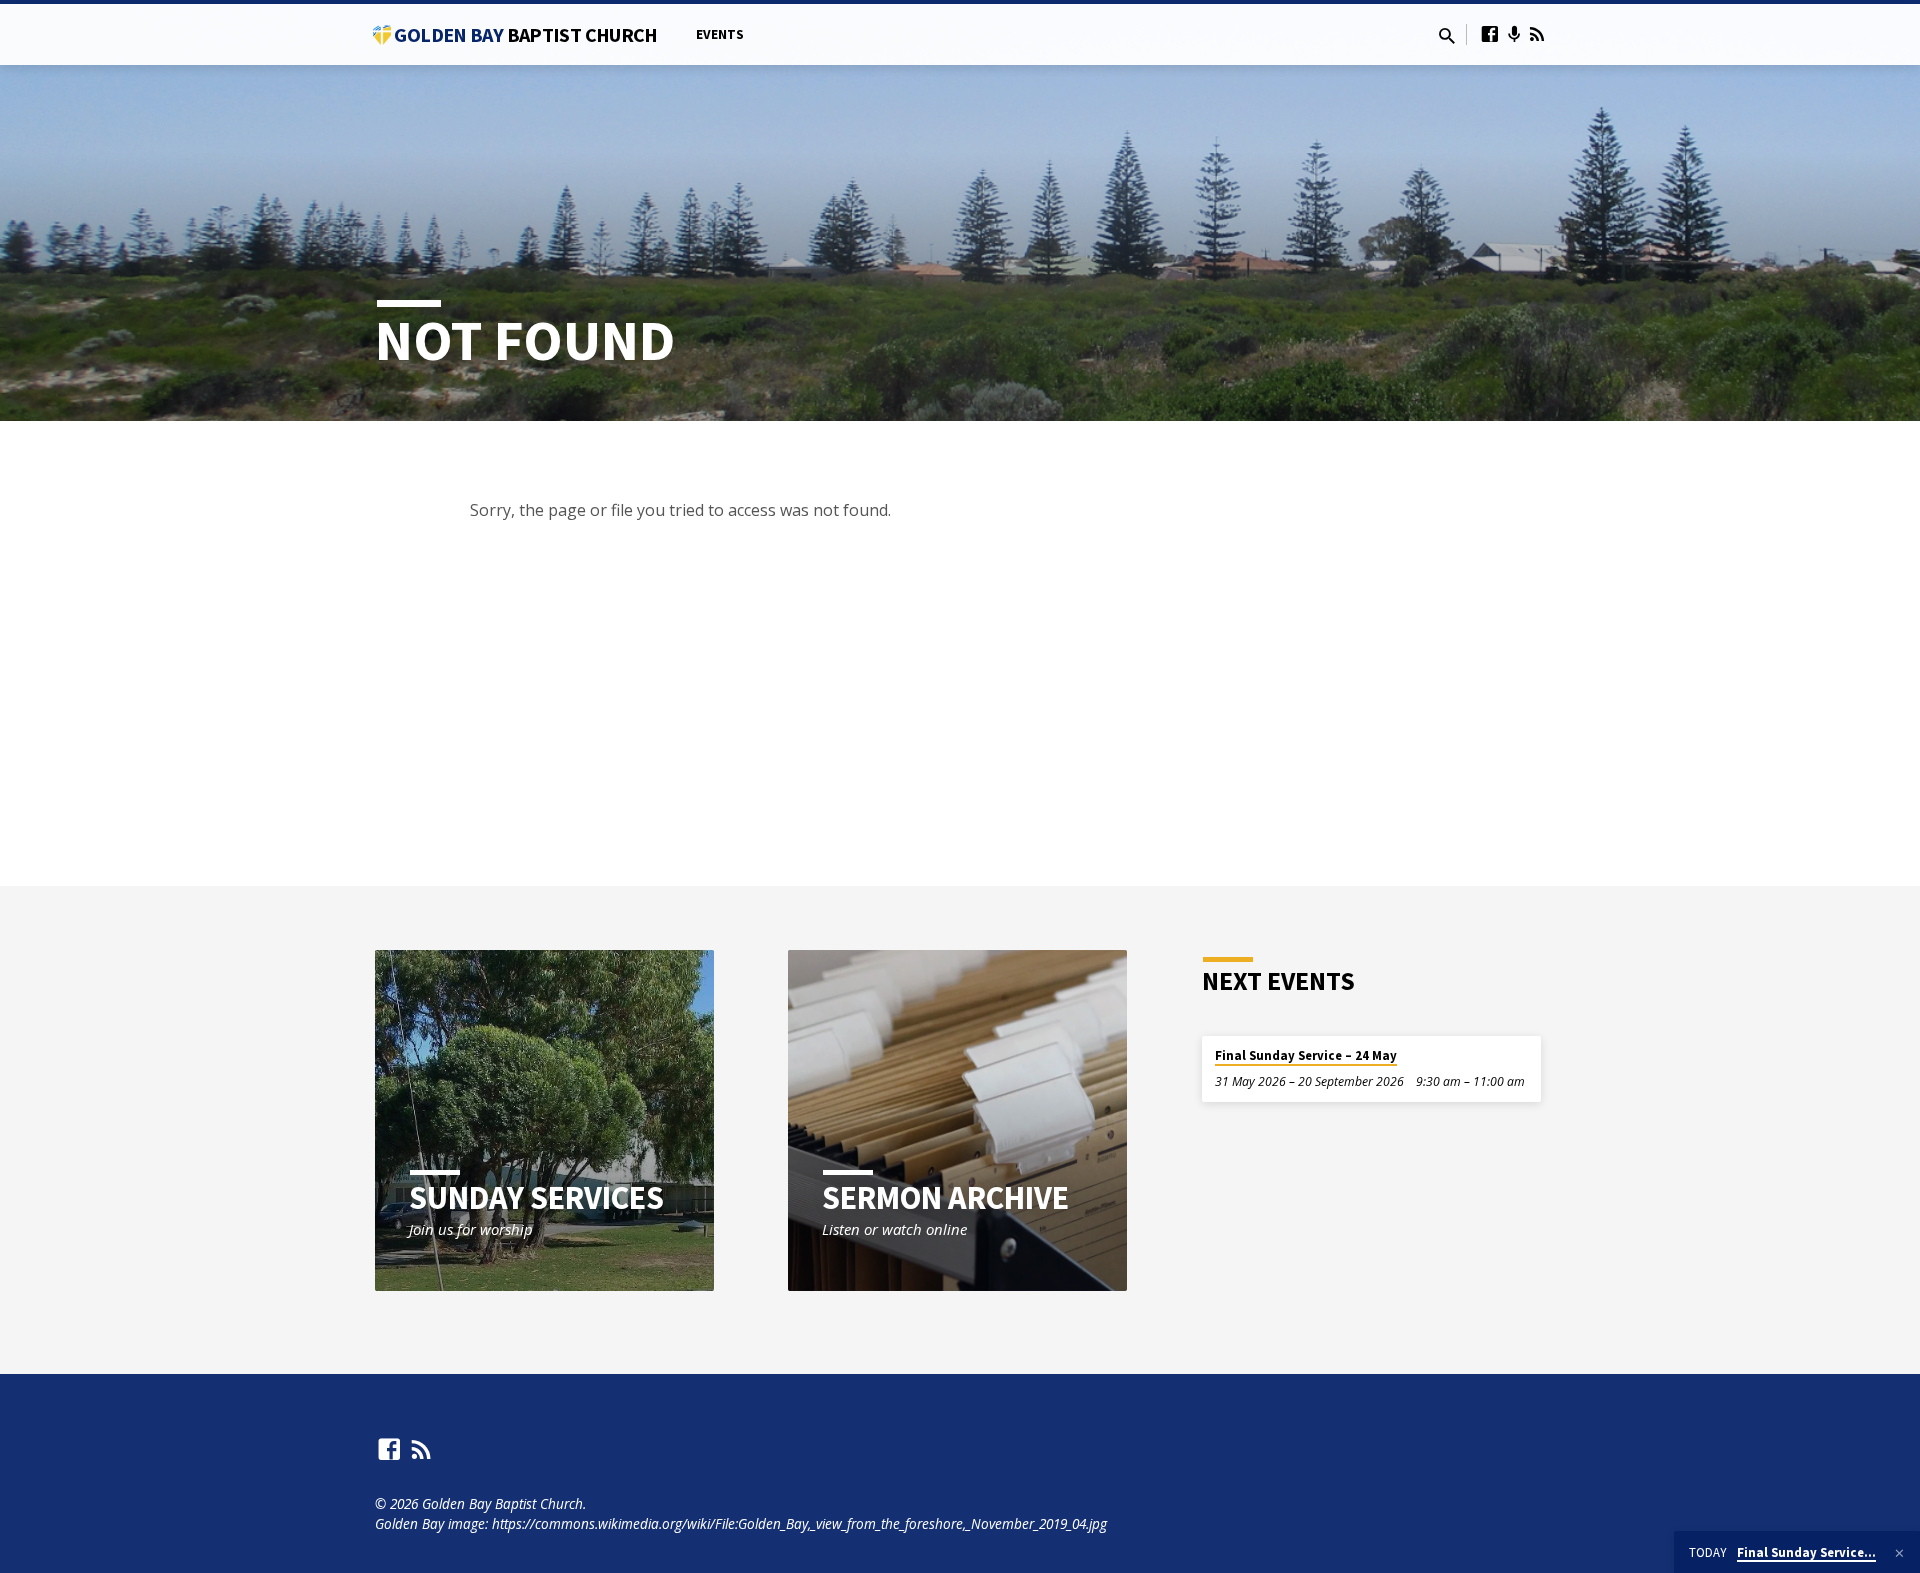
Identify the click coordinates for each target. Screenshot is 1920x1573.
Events (720, 34)
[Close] (1899, 1553)
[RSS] (1537, 33)
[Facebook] (1490, 33)
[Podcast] (1514, 34)
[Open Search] (1447, 35)
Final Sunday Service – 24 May (1306, 1055)
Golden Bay (525, 34)
